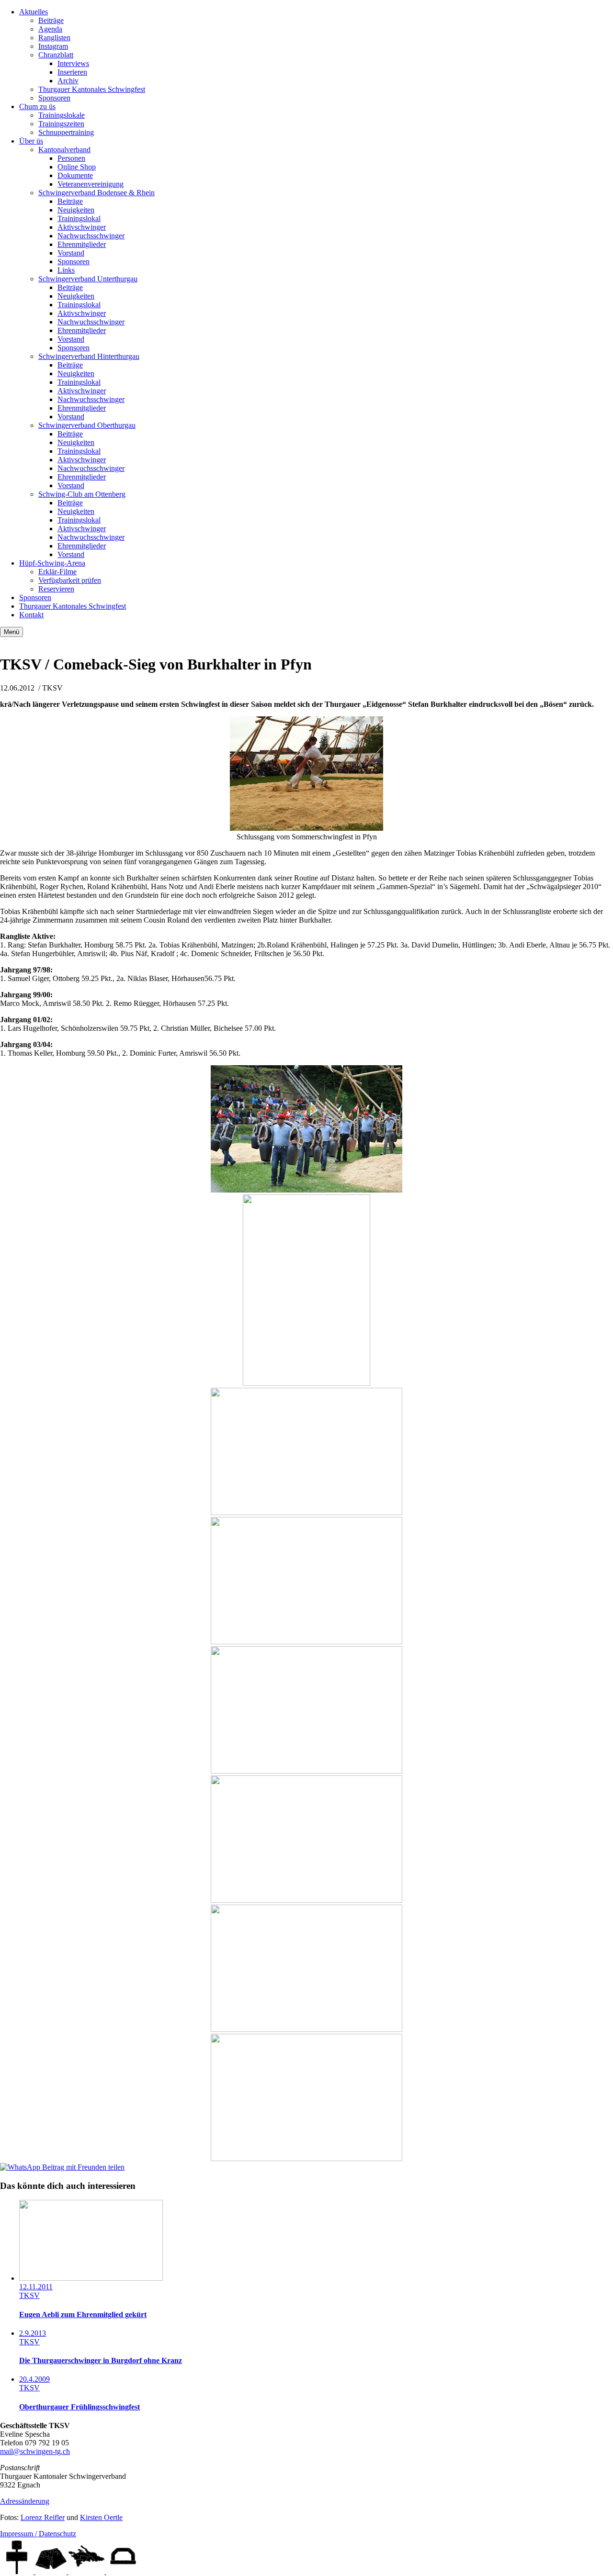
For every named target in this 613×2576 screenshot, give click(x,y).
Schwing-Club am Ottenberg (82, 494)
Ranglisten (54, 38)
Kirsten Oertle (101, 2517)
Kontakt (31, 615)
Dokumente (75, 175)
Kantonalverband (64, 150)
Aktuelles (34, 12)
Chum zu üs (37, 106)
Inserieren (72, 72)
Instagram (53, 46)
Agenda (50, 29)
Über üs (31, 141)
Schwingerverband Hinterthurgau (89, 356)
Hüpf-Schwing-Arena (52, 563)
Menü (11, 632)
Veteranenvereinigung (91, 184)
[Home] (18, 2571)
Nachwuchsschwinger (91, 236)
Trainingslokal (79, 218)
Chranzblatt (56, 55)
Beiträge (51, 20)
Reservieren (56, 589)
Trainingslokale (62, 115)
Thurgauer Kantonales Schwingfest (92, 89)
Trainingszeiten (61, 124)
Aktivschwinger (82, 227)
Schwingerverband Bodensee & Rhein (96, 193)
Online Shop (77, 167)
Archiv (68, 81)
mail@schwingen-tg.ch (35, 2451)
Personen (71, 158)
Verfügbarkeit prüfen (70, 580)
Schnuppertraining (66, 132)
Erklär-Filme (57, 572)
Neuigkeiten (76, 210)
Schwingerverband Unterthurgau (88, 279)
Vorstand (71, 253)
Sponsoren (54, 98)
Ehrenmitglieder (82, 244)
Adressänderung (25, 2501)
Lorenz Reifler (43, 2517)
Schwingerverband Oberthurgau (87, 425)
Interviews (73, 63)
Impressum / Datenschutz (38, 2534)
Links (66, 270)
